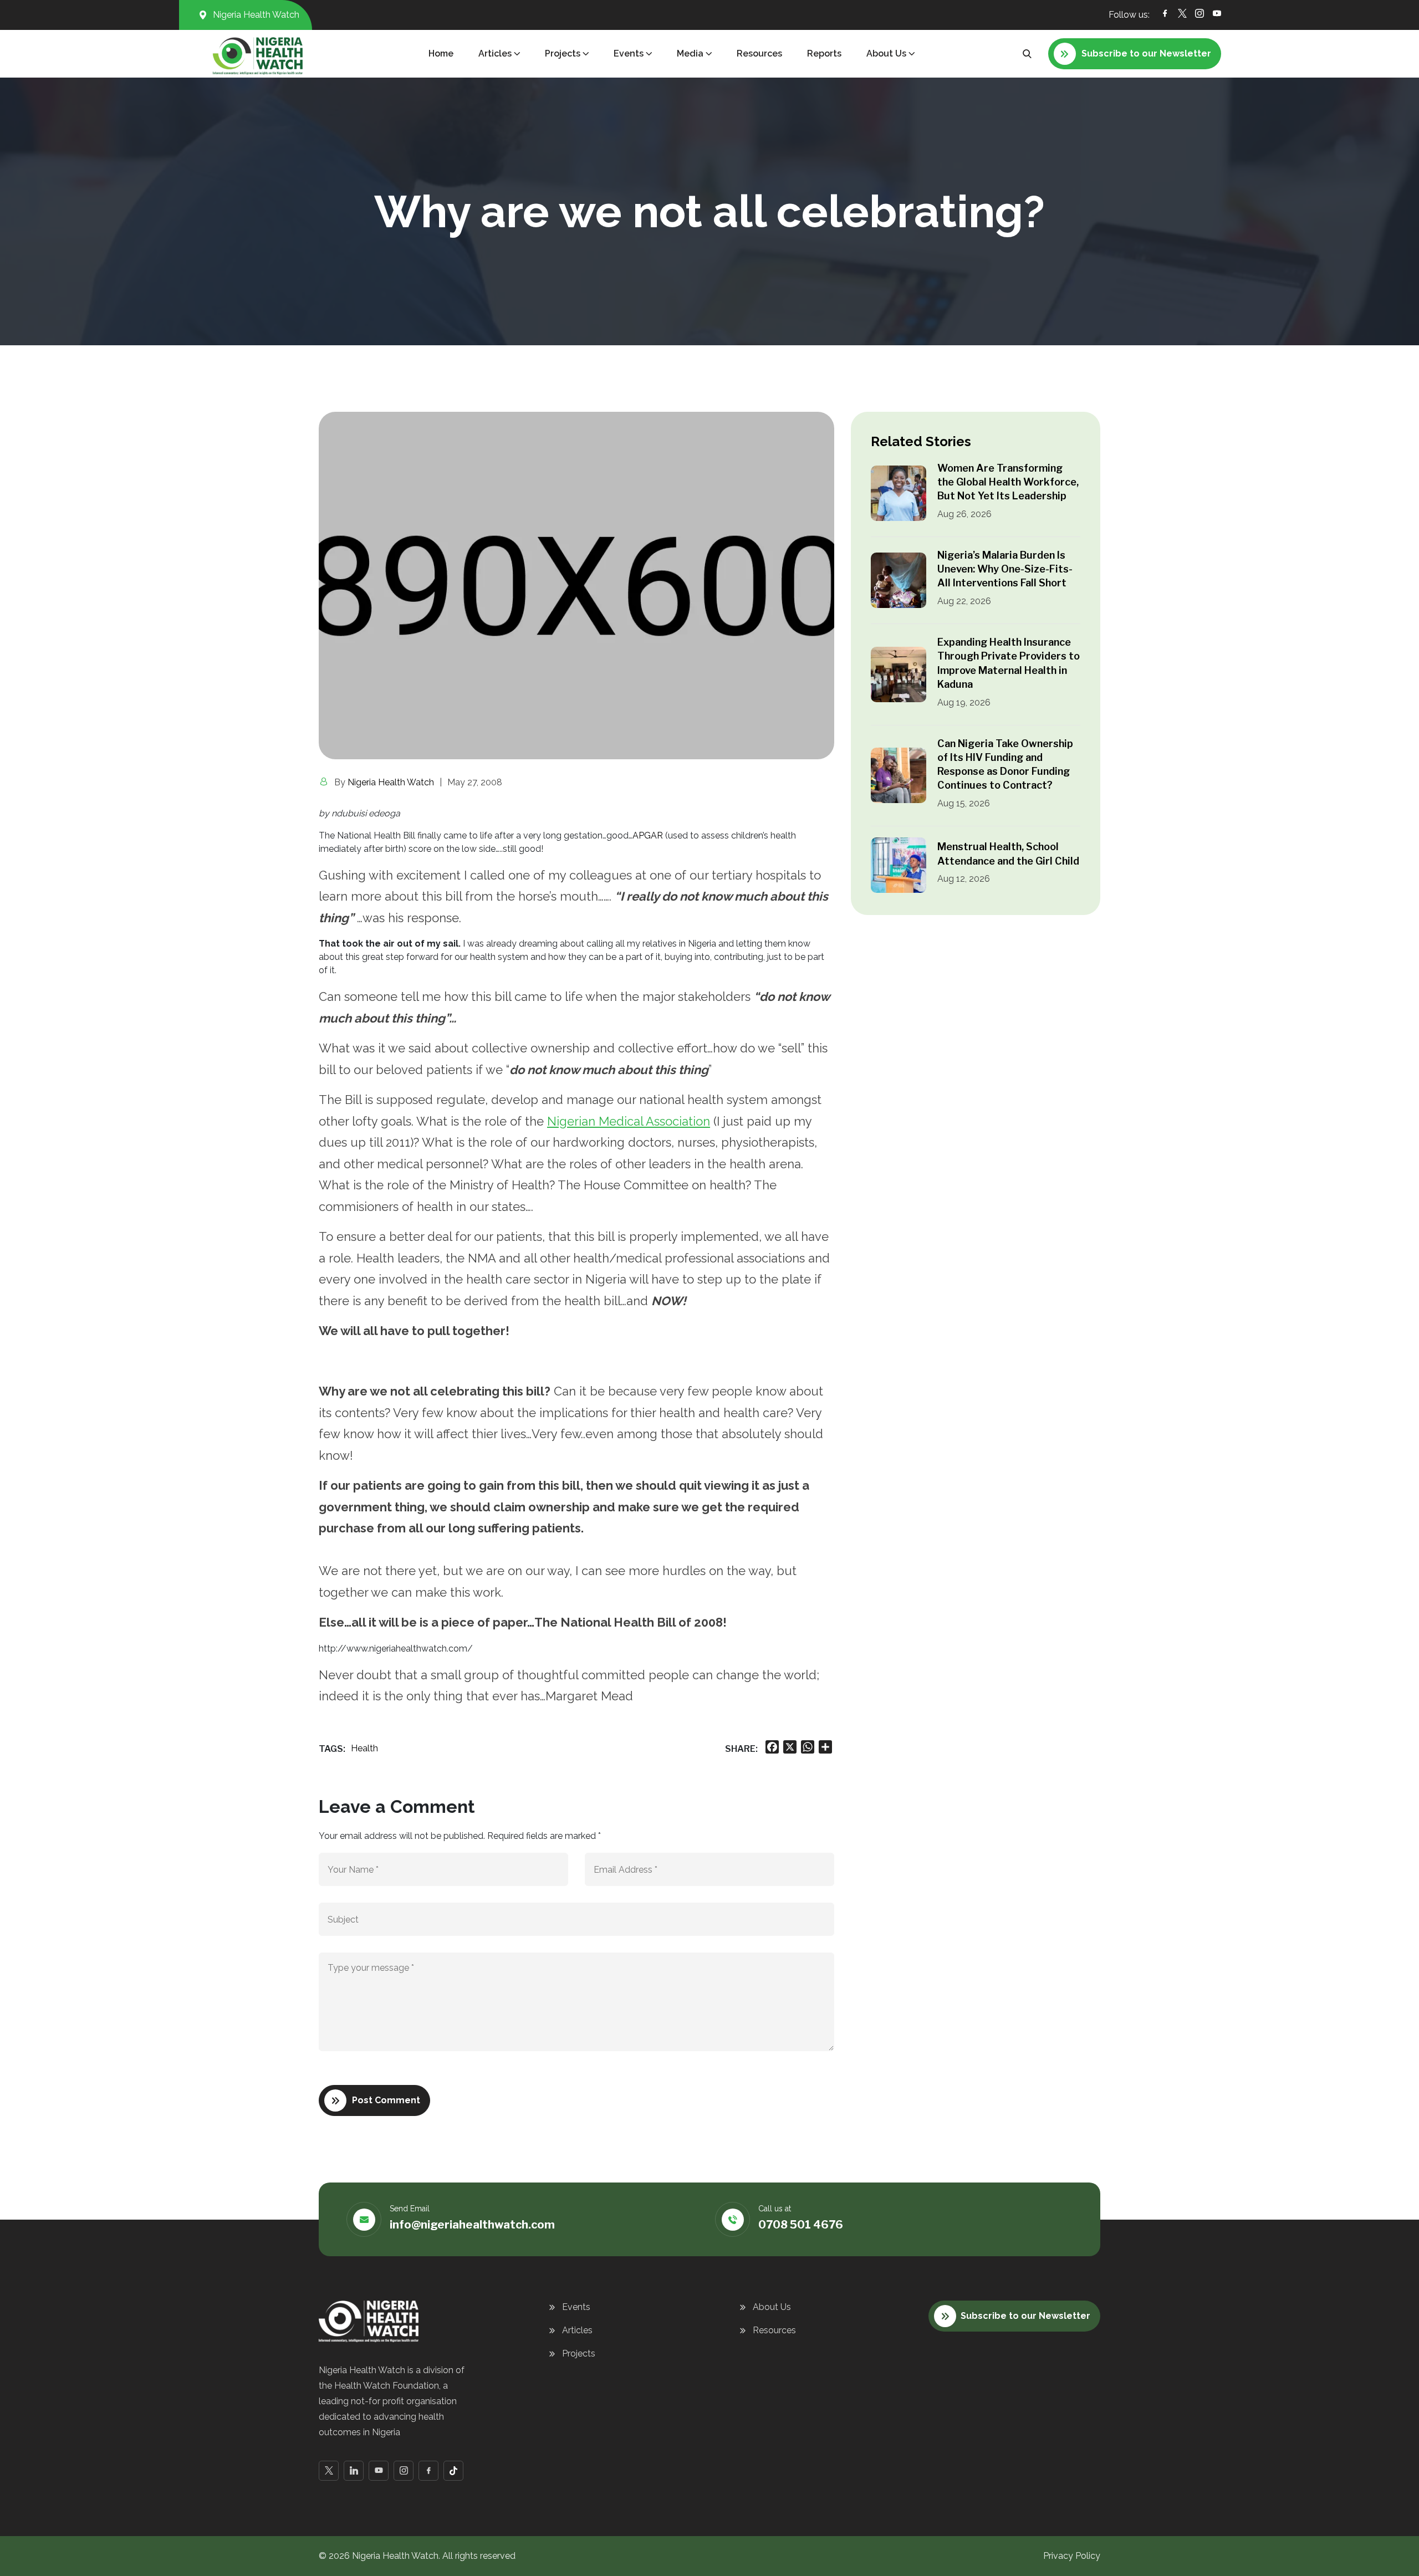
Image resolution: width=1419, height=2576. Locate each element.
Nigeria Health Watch (391, 782)
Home (441, 53)
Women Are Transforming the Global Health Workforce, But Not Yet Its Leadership (1008, 482)
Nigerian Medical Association (629, 1121)
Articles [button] (495, 53)
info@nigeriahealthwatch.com (472, 2225)
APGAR (648, 835)
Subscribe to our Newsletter (1025, 2316)
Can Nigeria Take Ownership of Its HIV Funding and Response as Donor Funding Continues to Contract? (1005, 765)
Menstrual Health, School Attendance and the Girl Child (1008, 853)
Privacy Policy (1072, 2556)
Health (364, 1748)
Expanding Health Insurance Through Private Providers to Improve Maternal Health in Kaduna (1009, 663)
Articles (577, 2330)
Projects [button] (563, 53)
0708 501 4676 (801, 2225)
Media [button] (690, 53)
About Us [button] (886, 53)
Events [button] (629, 53)
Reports (824, 53)
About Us (772, 2307)
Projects (579, 2353)
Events (576, 2307)
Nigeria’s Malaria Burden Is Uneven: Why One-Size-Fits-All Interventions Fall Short (1005, 569)
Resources (759, 53)
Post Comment (386, 2100)
